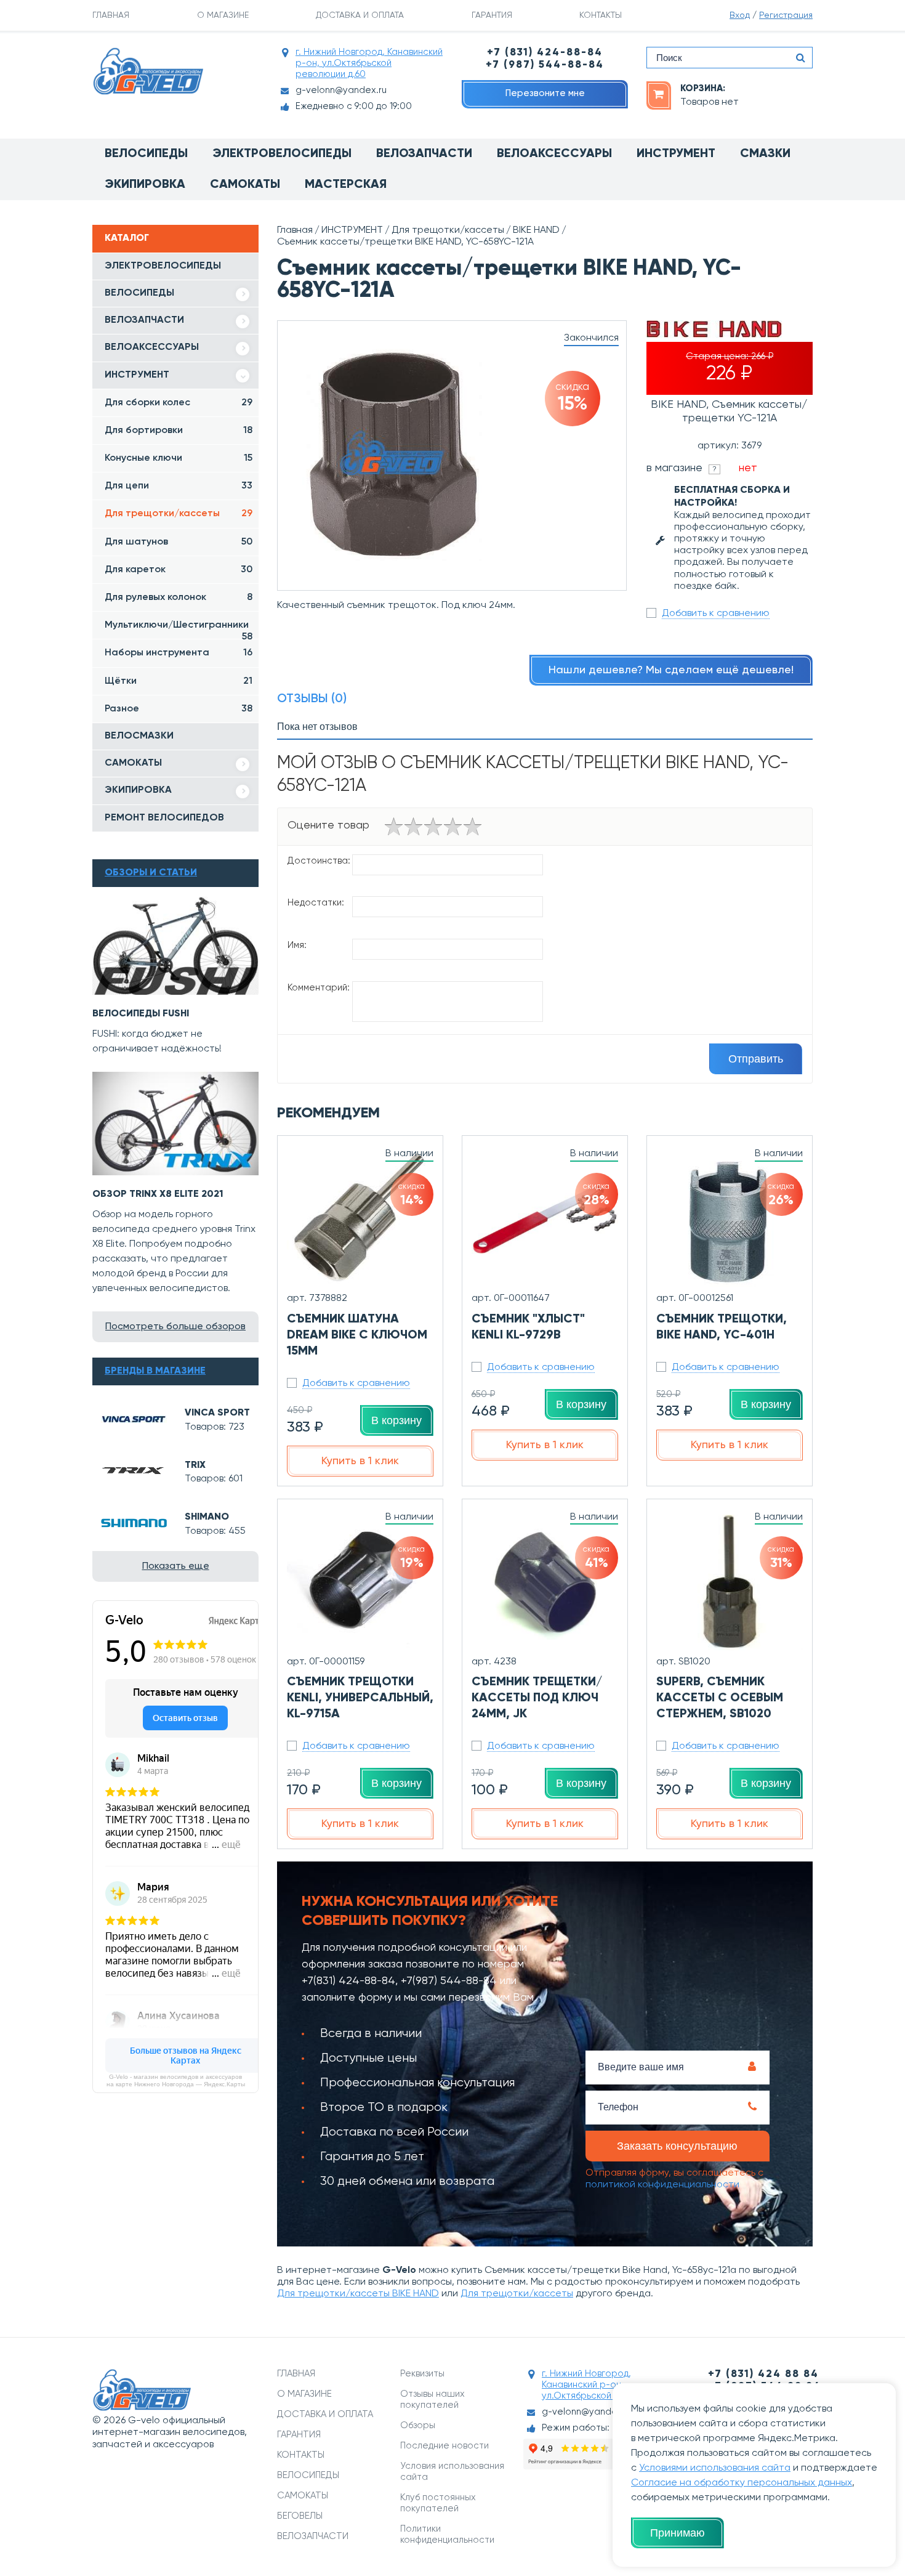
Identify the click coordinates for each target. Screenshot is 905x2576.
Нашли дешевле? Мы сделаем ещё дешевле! (671, 670)
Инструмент (676, 154)
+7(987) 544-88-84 (449, 1981)
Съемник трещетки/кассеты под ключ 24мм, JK (537, 1698)
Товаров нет (710, 102)
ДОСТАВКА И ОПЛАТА (360, 15)
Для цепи (179, 486)
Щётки (179, 681)
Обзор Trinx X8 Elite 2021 (158, 1194)
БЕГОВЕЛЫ (300, 2516)
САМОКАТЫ (133, 763)
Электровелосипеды (282, 154)
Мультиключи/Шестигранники (179, 630)
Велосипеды (146, 154)
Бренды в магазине (155, 1371)
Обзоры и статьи (151, 873)
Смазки (765, 154)
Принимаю (678, 2533)
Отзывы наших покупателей (432, 2400)
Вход (740, 15)
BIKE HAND (536, 230)
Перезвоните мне (545, 93)
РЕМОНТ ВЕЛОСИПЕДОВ (164, 818)
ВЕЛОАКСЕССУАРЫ (152, 347)
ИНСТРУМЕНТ (137, 375)
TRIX (195, 1465)
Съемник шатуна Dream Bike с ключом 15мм (357, 1335)
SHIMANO (207, 1517)
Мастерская (346, 185)
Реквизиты (422, 2374)
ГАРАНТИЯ (492, 15)
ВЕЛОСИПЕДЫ (139, 293)
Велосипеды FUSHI (141, 1014)
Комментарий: (319, 988)
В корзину (396, 1420)
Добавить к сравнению (716, 614)
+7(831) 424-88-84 (348, 1981)
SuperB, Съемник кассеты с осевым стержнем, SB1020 (720, 1698)
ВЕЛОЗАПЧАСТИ (144, 320)
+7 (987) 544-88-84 (545, 65)
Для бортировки (179, 431)
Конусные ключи (179, 458)
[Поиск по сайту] (800, 58)
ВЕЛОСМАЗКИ (139, 736)
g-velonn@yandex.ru (341, 90)
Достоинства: (319, 861)
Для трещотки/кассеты (179, 514)
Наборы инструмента (179, 653)
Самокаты (245, 185)
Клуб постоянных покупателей (438, 2503)
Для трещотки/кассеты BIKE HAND (358, 2294)
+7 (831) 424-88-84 (545, 53)
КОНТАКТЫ (601, 15)
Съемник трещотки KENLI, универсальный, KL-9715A (360, 1698)
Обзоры (418, 2425)
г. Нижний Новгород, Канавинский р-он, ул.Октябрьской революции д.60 (369, 63)
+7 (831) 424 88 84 (763, 2374)
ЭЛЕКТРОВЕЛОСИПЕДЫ (163, 266)
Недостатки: (316, 903)
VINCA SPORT (217, 1413)
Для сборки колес (179, 403)
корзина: (703, 88)
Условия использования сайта (452, 2472)
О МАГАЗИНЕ (223, 15)
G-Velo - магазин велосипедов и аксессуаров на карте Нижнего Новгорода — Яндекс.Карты (176, 2080)
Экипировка (145, 185)
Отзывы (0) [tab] (312, 699)
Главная (295, 230)
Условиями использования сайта (715, 2468)
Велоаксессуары (554, 154)
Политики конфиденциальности (447, 2534)
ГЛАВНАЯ (111, 15)
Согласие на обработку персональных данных (742, 2483)
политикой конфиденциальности (662, 2185)
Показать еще (176, 1566)
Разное (179, 709)
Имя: (297, 945)
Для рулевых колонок (179, 597)
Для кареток (179, 570)
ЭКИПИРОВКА (138, 790)
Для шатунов (179, 542)
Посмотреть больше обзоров (175, 1327)
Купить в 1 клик (360, 1461)
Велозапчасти (424, 154)
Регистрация (786, 15)
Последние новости (444, 2446)
